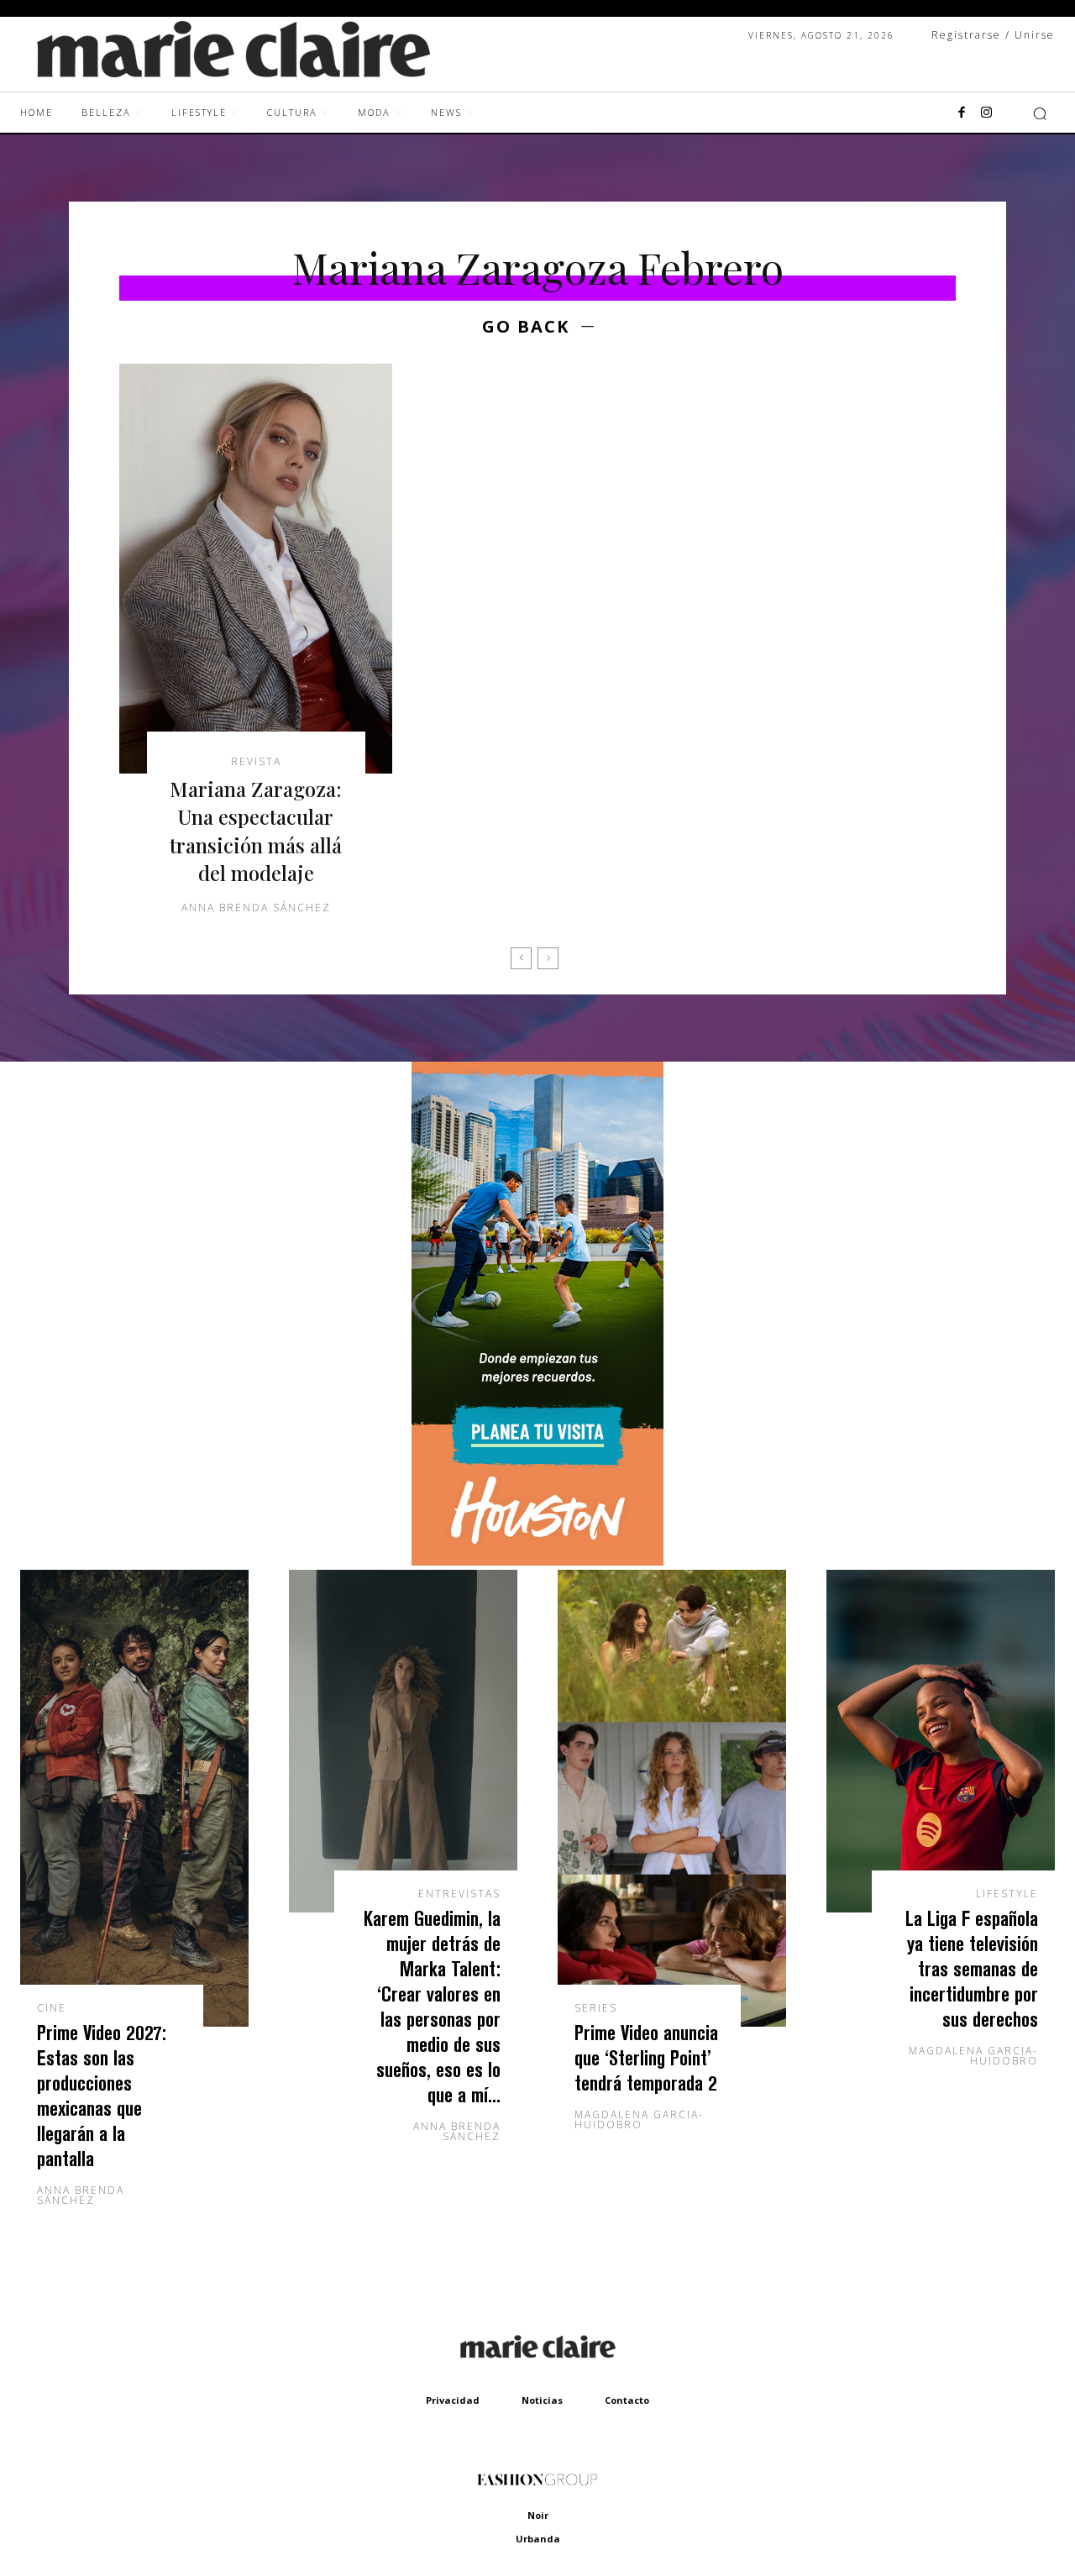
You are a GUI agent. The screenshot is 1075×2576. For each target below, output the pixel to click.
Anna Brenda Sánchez (256, 908)
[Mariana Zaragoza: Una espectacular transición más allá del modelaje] (256, 569)
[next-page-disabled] (548, 958)
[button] (1040, 113)
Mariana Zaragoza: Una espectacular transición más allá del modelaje (256, 831)
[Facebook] (962, 113)
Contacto (627, 2400)
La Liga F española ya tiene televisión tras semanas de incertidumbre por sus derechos (972, 1968)
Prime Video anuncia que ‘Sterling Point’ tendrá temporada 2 (646, 2057)
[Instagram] (987, 113)
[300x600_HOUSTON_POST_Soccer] (537, 1561)
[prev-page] (521, 958)
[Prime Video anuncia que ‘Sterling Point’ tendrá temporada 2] (672, 1798)
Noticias (542, 2400)
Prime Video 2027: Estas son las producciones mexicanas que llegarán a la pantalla (102, 2095)
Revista (256, 762)
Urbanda (538, 2539)
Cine (52, 2008)
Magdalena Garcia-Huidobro (639, 2120)
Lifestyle (1007, 1894)
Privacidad (453, 2400)
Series (596, 2008)
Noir (538, 2515)
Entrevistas (459, 1894)
